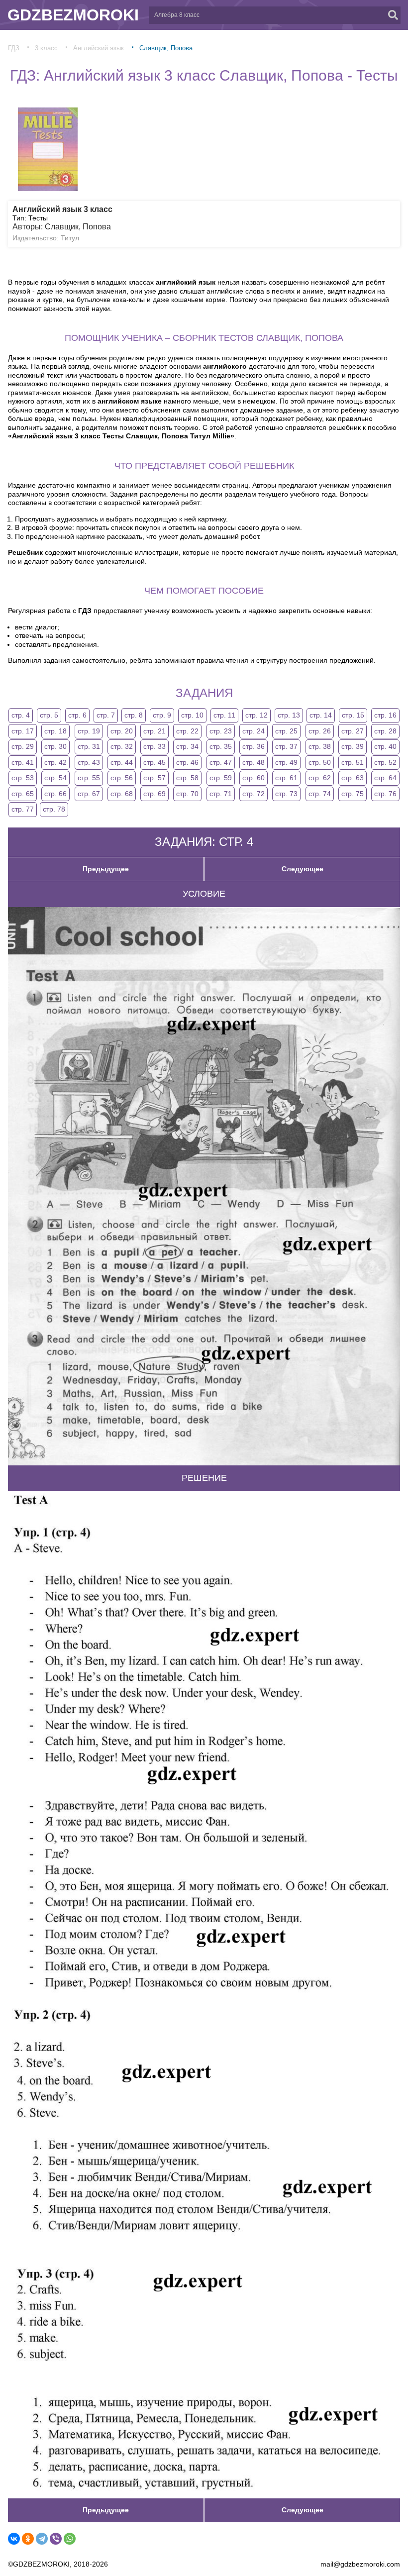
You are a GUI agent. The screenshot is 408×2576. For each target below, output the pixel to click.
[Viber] (56, 2539)
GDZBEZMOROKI (73, 15)
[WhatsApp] (70, 2539)
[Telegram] (42, 2539)
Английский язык (99, 48)
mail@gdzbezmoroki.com (360, 2564)
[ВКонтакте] (14, 2539)
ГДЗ (14, 48)
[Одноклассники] (28, 2539)
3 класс (46, 48)
